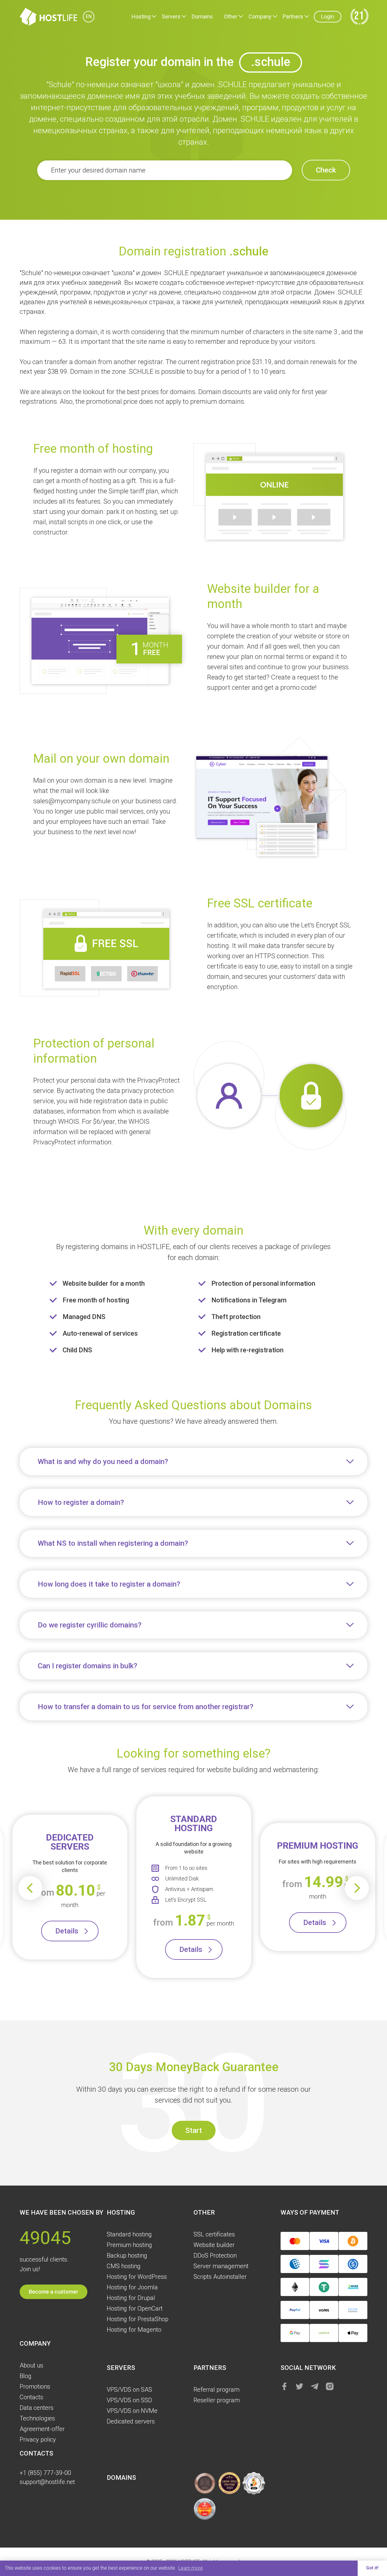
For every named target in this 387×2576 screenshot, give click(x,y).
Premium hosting (129, 2245)
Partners (293, 16)
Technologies (37, 2418)
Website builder (214, 2245)
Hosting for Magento (134, 2330)
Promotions (35, 2387)
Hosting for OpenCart (135, 2308)
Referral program (216, 2390)
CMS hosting (124, 2266)
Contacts (31, 2397)
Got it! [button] (372, 2568)
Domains (202, 16)
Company (260, 16)
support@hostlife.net (47, 2482)
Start (194, 2130)
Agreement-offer (42, 2429)
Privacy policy (38, 2439)
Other (231, 16)
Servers (171, 16)
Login (328, 16)
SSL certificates (214, 2234)
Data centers (37, 2408)
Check (326, 170)
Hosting (141, 16)
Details (67, 1931)
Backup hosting (127, 2255)
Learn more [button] (191, 2568)
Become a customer (54, 2292)
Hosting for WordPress (137, 2277)
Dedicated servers (131, 2421)
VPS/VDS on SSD (129, 2400)
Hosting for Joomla (132, 2287)
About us (31, 2365)
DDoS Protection (215, 2255)
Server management (221, 2266)
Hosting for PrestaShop (138, 2319)
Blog (26, 2376)
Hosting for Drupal (131, 2298)
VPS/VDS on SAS (129, 2390)
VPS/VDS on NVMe (132, 2411)
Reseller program (217, 2400)
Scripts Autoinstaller (220, 2277)
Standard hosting (129, 2234)
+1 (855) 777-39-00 (45, 2473)
